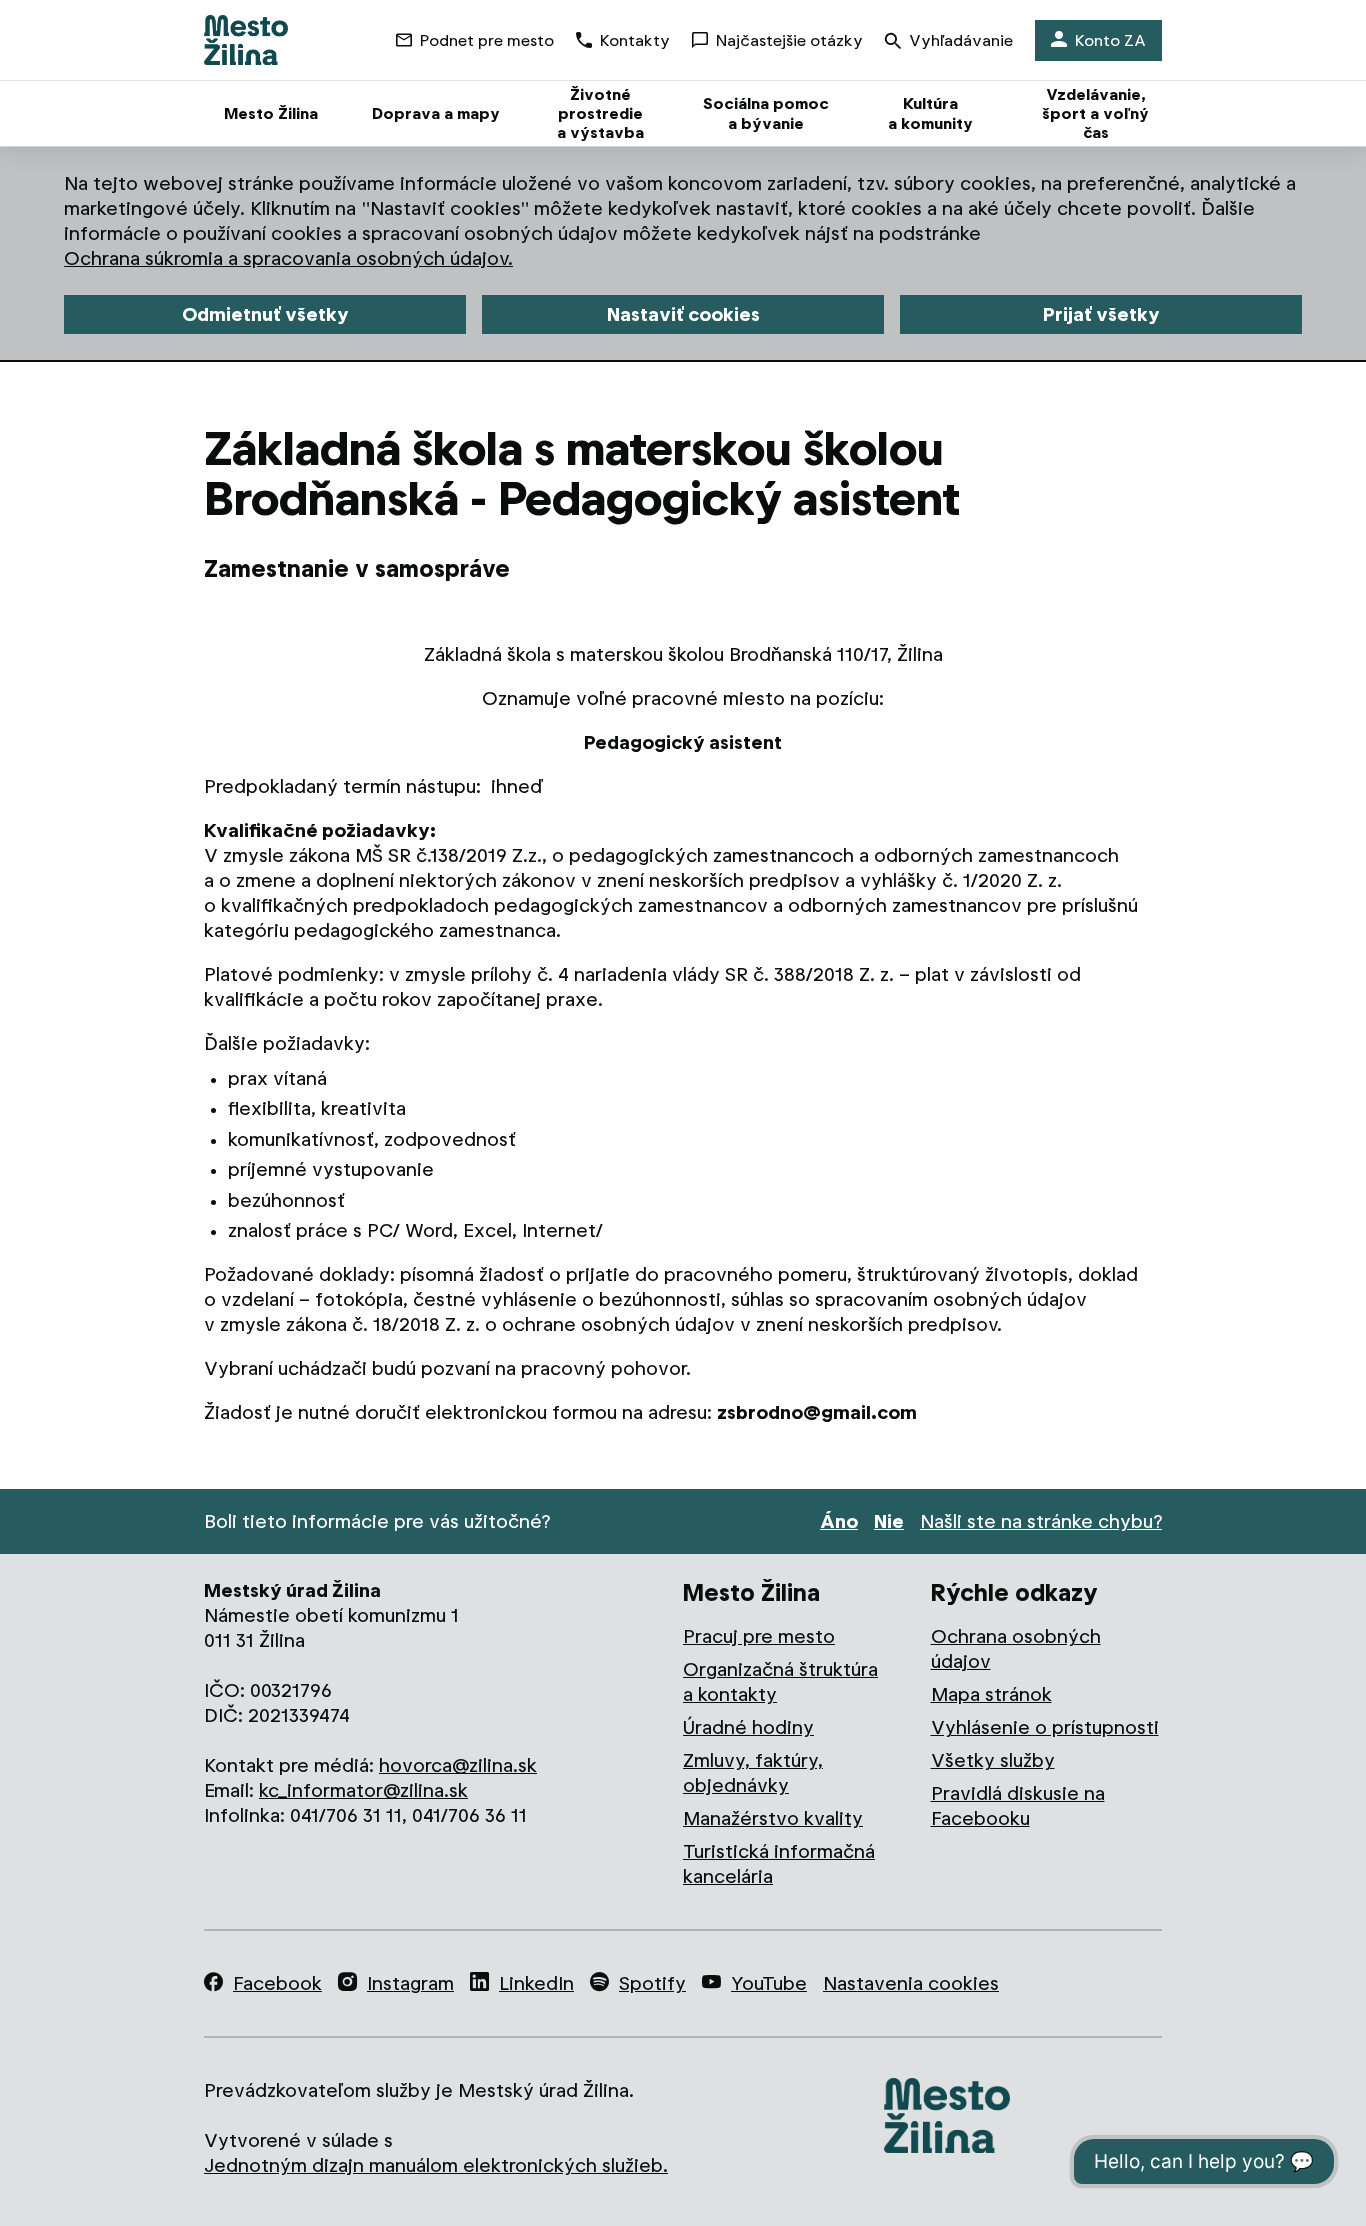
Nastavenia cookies (911, 1983)
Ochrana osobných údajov (1016, 1649)
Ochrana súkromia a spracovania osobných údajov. (288, 258)
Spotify (652, 1983)
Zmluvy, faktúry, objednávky (753, 1773)
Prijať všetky (1101, 314)
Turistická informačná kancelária (779, 1864)
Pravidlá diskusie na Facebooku (1018, 1806)
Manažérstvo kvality (773, 1818)
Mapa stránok (991, 1694)
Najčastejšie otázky (789, 40)
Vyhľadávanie (961, 40)
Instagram (410, 1983)
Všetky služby (993, 1760)
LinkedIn (536, 1983)
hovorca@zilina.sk (458, 1765)
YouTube (769, 1983)
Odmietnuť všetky (265, 314)
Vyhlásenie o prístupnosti (1045, 1727)
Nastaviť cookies (683, 314)
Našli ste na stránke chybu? (1041, 1521)
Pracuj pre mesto (759, 1636)
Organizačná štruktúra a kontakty (780, 1682)
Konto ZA (1110, 40)
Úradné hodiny (748, 1727)
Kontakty (635, 40)
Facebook (277, 1983)
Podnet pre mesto (487, 40)
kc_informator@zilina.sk (363, 1790)
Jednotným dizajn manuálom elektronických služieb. (436, 2165)
